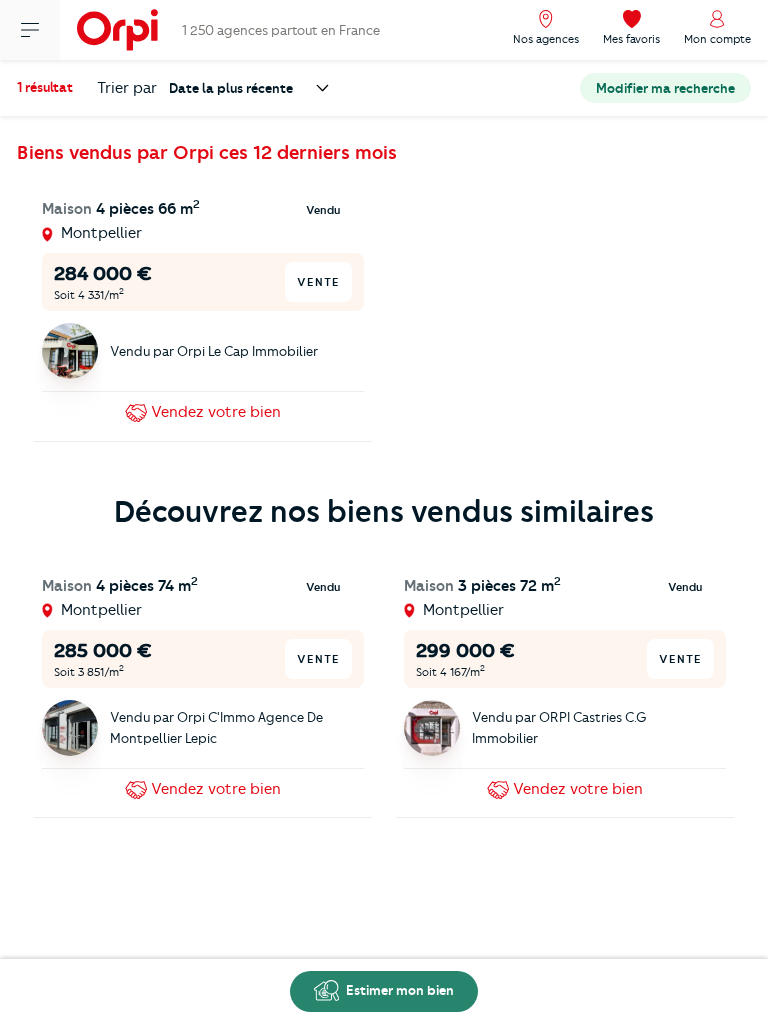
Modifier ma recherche (665, 88)
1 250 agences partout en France (281, 30)
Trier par (127, 88)
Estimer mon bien (398, 990)
